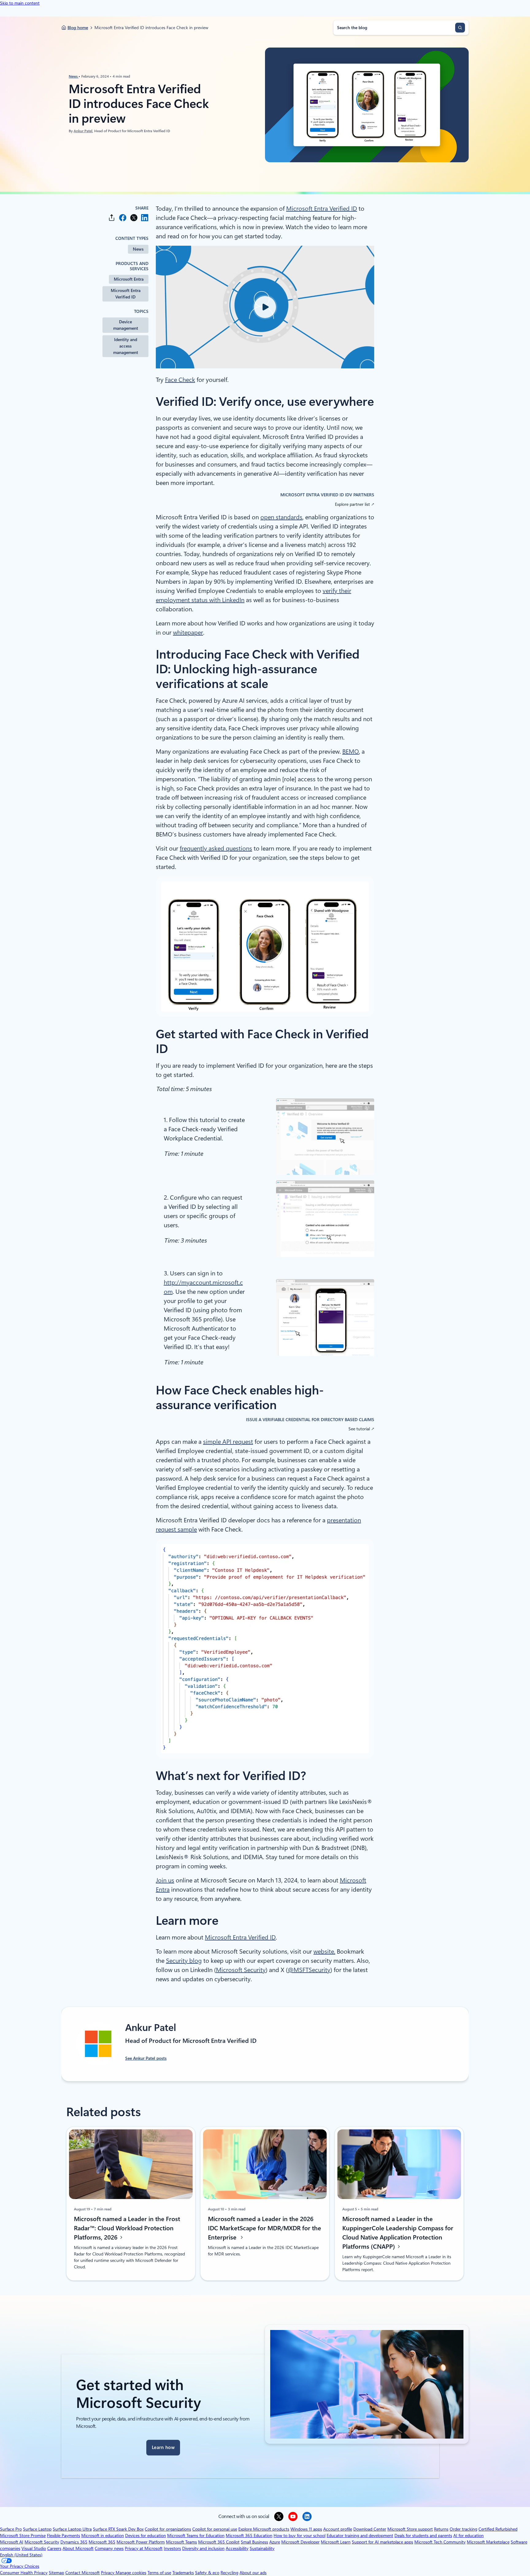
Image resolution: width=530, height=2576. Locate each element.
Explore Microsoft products (264, 2529)
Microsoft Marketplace (488, 2542)
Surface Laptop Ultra (72, 2529)
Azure (275, 2542)
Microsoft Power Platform (141, 2542)
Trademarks (183, 2573)
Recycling (229, 2573)
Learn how (163, 2447)
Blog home (78, 28)
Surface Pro (11, 2529)
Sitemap (56, 2573)
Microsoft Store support (410, 2529)
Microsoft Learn (336, 2542)
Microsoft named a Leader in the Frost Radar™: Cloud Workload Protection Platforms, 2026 (127, 2228)
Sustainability (262, 2548)
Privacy (108, 2573)
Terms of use (159, 2573)
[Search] (460, 28)
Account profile (338, 2529)
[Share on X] (134, 218)
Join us (165, 1880)
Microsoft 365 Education (249, 2536)
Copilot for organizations (168, 2529)
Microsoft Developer (300, 2542)
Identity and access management (126, 346)
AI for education (469, 2536)
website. (324, 1951)
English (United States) (21, 2555)
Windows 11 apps (306, 2529)
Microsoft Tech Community (440, 2542)
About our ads (253, 2573)
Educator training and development (360, 2536)
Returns (441, 2529)
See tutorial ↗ (361, 1429)
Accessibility (237, 2548)
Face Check (180, 380)
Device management (126, 325)
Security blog (184, 1961)
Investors (172, 2548)
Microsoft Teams (181, 2542)
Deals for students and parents (423, 2536)
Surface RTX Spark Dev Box (118, 2529)
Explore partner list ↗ (355, 504)
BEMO (351, 752)
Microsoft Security (241, 1970)
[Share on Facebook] (123, 218)
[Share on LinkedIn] (145, 218)
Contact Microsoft (83, 2573)
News (74, 76)
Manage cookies (131, 2573)
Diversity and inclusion (203, 2548)
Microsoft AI (12, 2542)
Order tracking (463, 2529)
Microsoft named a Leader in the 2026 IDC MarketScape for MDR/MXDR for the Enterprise (265, 2228)
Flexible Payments (63, 2536)
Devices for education (146, 2536)
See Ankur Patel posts (146, 2058)
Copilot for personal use (215, 2529)
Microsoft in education (103, 2536)
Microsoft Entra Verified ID (126, 294)
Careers (54, 2548)
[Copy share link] (112, 218)
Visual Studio (34, 2548)
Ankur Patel (83, 131)
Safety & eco (207, 2573)
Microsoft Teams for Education (196, 2536)
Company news (109, 2548)
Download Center (370, 2529)
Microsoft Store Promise (23, 2536)
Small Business (254, 2542)
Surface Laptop (37, 2529)
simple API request (228, 1442)
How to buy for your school (300, 2536)
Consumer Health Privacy (24, 2573)
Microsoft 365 (102, 2542)
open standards (281, 517)
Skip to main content (20, 3)
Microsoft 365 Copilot (219, 2542)
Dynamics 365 (74, 2542)
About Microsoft (78, 2548)
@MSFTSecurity (309, 1970)
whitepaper (188, 632)
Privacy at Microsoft (144, 2548)
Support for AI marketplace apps (382, 2542)
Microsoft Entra (129, 279)
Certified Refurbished (498, 2529)
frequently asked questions (216, 848)
